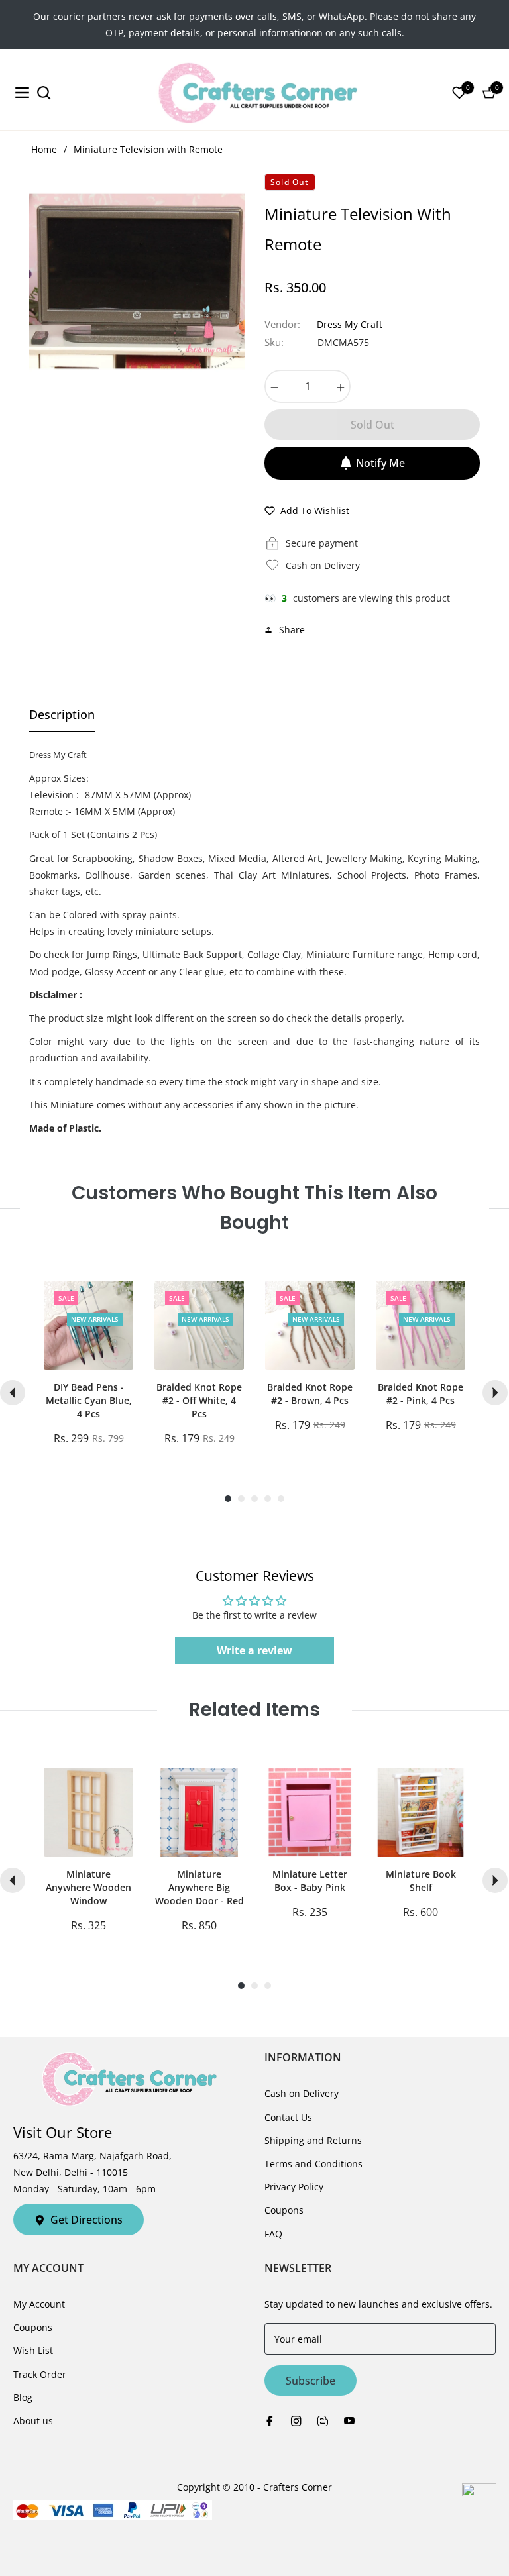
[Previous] (13, 1393)
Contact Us (288, 2117)
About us (33, 2421)
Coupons (284, 2210)
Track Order (40, 2374)
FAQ (273, 2234)
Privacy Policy (294, 2187)
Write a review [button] (254, 1650)
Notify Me (380, 463)
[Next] (495, 1393)
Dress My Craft (350, 324)
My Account (39, 2304)
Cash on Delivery (302, 2093)
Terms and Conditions (313, 2164)
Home (44, 149)
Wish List (33, 2350)
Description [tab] (62, 715)
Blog (23, 2397)
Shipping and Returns (313, 2140)
